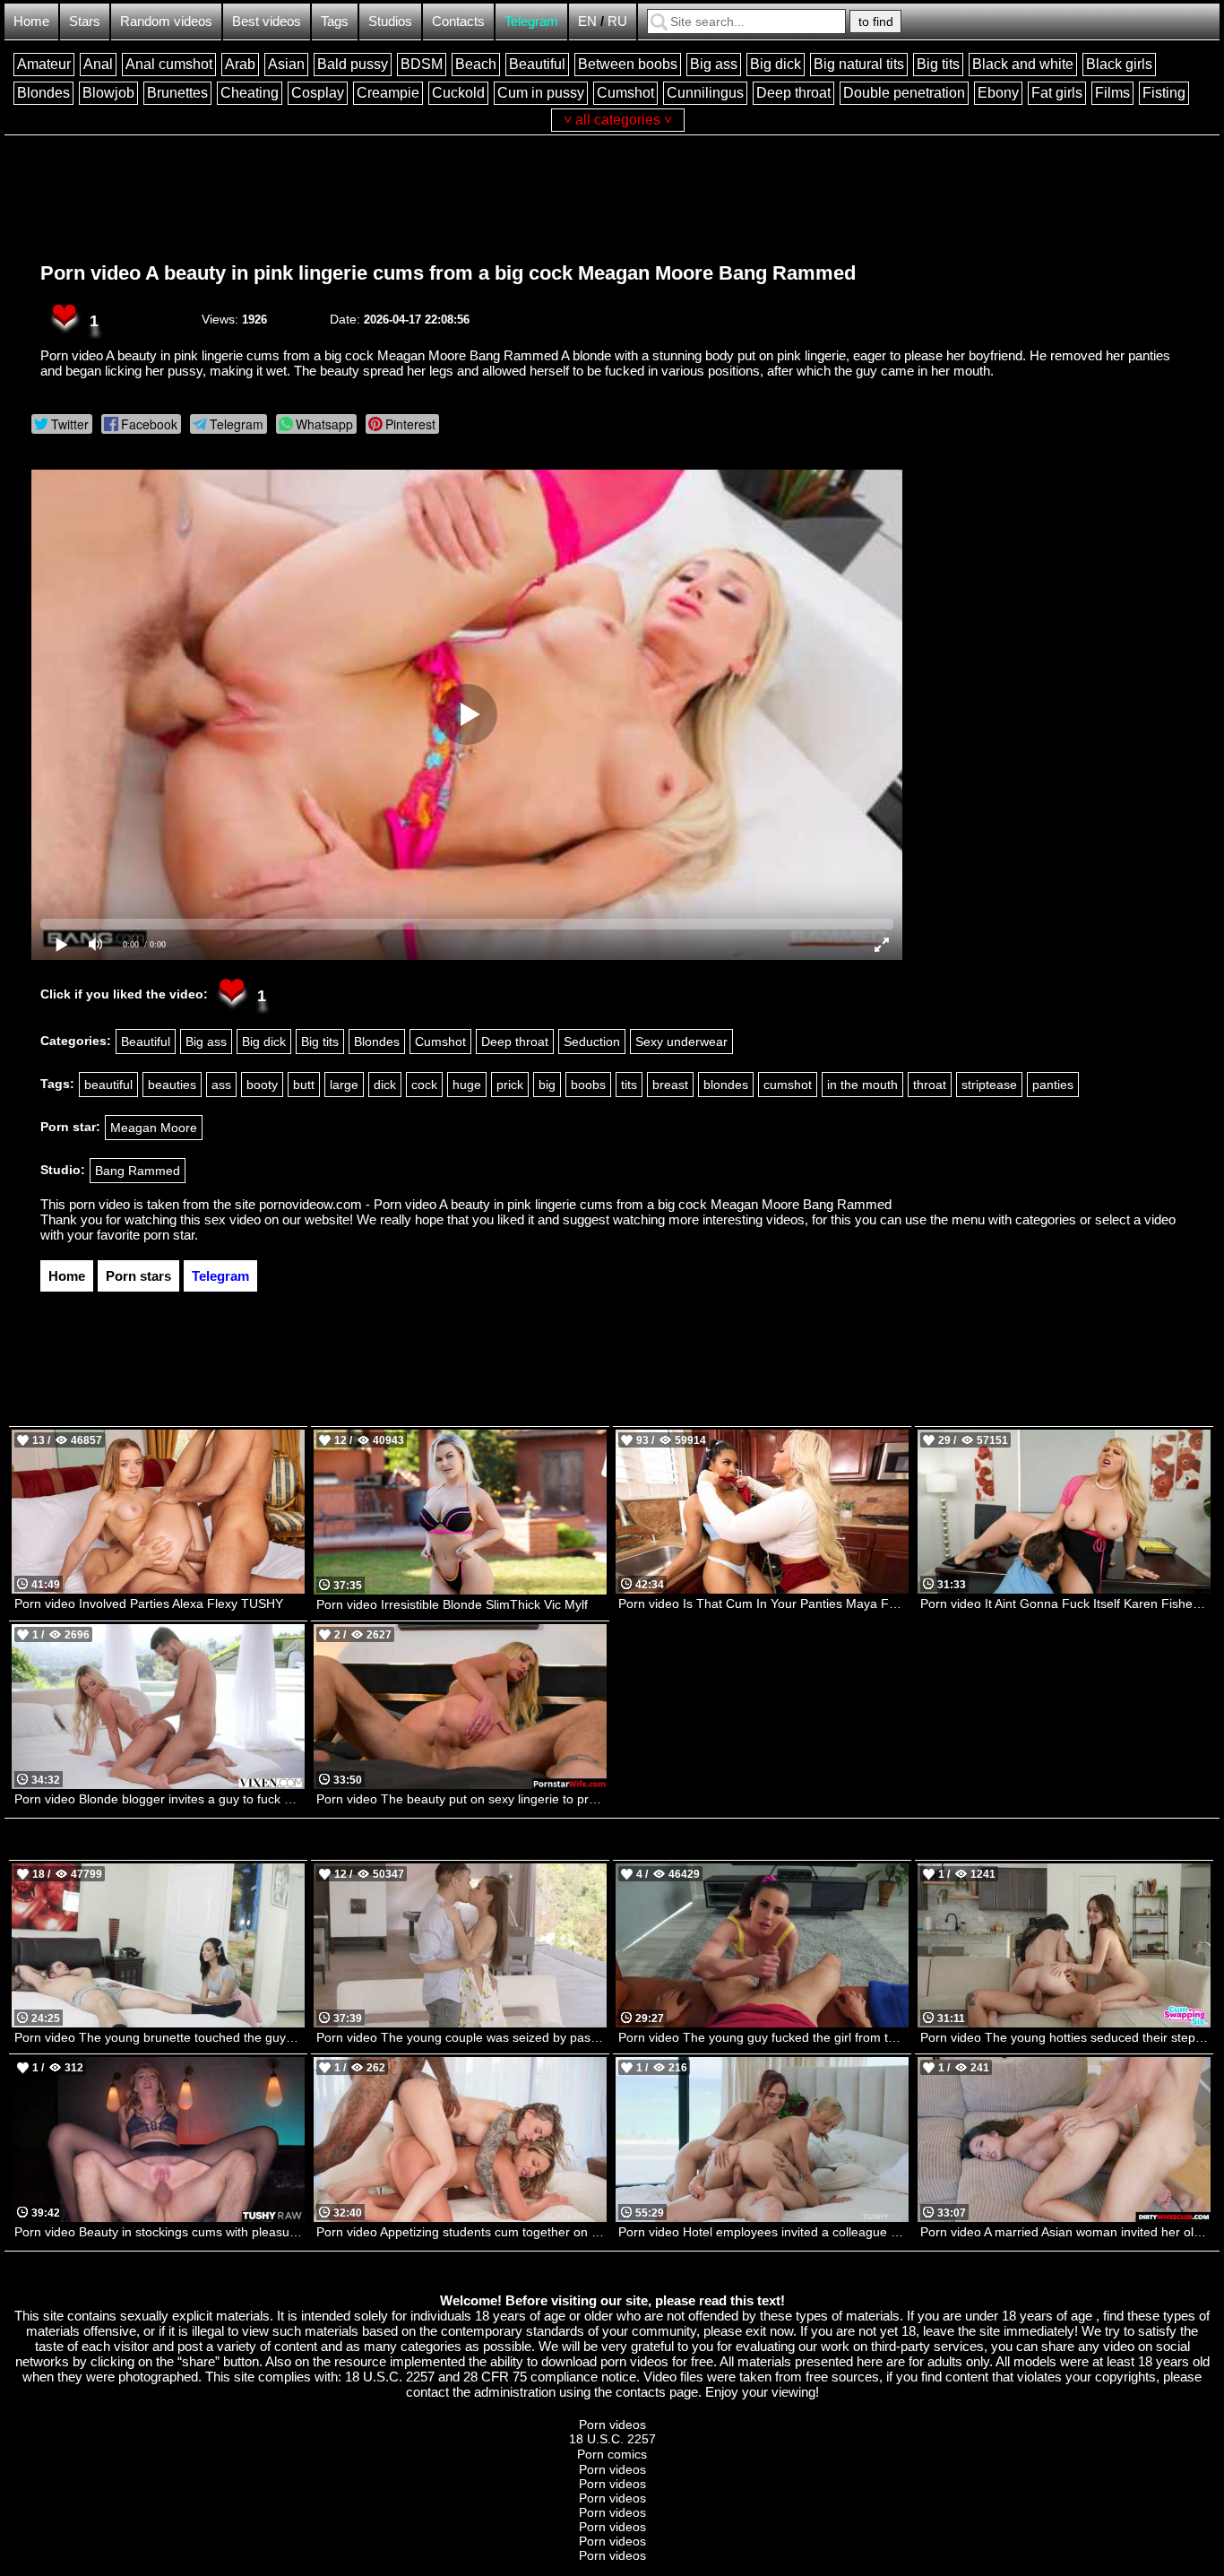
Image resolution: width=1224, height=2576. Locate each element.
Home (31, 21)
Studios (390, 21)
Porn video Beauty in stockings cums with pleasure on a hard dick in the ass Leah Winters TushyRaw (159, 2232)
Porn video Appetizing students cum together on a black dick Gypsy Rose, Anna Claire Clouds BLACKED (461, 2232)
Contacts (458, 21)
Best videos (267, 21)
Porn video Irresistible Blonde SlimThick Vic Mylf (452, 1604)
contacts (641, 2392)
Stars (85, 21)
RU (617, 21)
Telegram (531, 21)
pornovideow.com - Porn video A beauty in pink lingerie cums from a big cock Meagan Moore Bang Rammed (575, 1204)
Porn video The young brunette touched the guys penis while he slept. (159, 2037)
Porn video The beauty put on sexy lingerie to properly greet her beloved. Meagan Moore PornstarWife (461, 1799)
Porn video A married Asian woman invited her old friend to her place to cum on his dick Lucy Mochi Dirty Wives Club (1065, 2232)
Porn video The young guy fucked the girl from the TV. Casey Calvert (763, 2037)
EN (587, 21)
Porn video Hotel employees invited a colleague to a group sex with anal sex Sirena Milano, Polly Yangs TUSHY (763, 2232)
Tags (335, 21)
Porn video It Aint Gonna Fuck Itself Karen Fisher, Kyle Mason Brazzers (1065, 1604)
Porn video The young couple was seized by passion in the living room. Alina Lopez (461, 2037)
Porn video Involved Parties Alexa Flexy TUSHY (149, 1604)
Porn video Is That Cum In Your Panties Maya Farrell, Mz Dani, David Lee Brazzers (763, 1604)
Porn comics (612, 2454)
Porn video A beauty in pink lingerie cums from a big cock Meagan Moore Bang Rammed (448, 273)
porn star (169, 1235)
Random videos (166, 21)
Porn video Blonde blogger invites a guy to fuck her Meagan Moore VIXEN (159, 1799)
